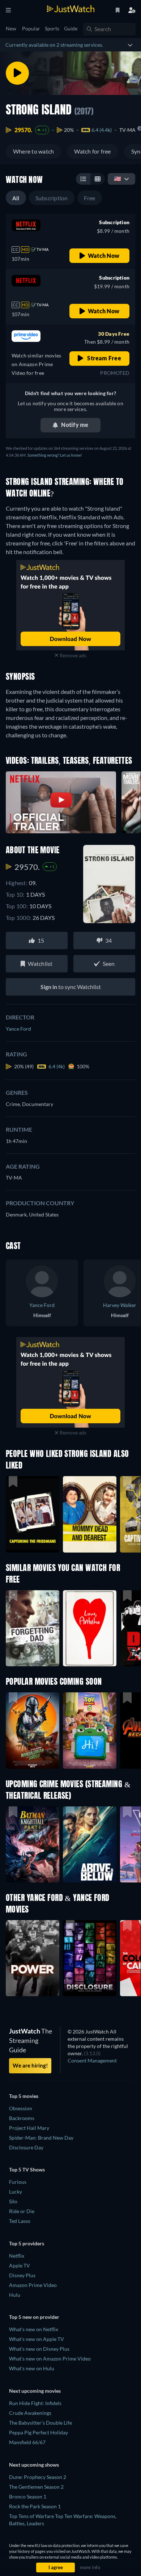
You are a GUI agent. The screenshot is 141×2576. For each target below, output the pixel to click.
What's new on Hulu (32, 2368)
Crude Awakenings (30, 2413)
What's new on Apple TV (37, 2339)
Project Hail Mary (29, 2128)
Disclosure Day (26, 2147)
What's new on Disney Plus (39, 2349)
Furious (18, 2182)
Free (90, 198)
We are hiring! (30, 2065)
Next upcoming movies (35, 2391)
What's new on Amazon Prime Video (50, 2359)
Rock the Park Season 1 (35, 2506)
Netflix (17, 2256)
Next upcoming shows (34, 2465)
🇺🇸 (117, 178)
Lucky (16, 2192)
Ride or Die (22, 2211)
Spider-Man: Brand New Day (41, 2138)
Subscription (52, 198)
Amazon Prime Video (33, 2285)
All (16, 198)
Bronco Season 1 (28, 2497)
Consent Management (92, 2060)
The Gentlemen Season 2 (36, 2487)
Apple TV (20, 2265)
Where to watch (33, 151)
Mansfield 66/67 (27, 2442)
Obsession (21, 2108)
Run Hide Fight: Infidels (35, 2403)
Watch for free (92, 151)
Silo (13, 2201)
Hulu (15, 2295)
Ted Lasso (20, 2221)
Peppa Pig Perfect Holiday (39, 2432)
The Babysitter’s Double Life (40, 2423)
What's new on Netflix (34, 2329)
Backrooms (22, 2118)
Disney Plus (22, 2275)
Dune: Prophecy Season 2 (38, 2477)
